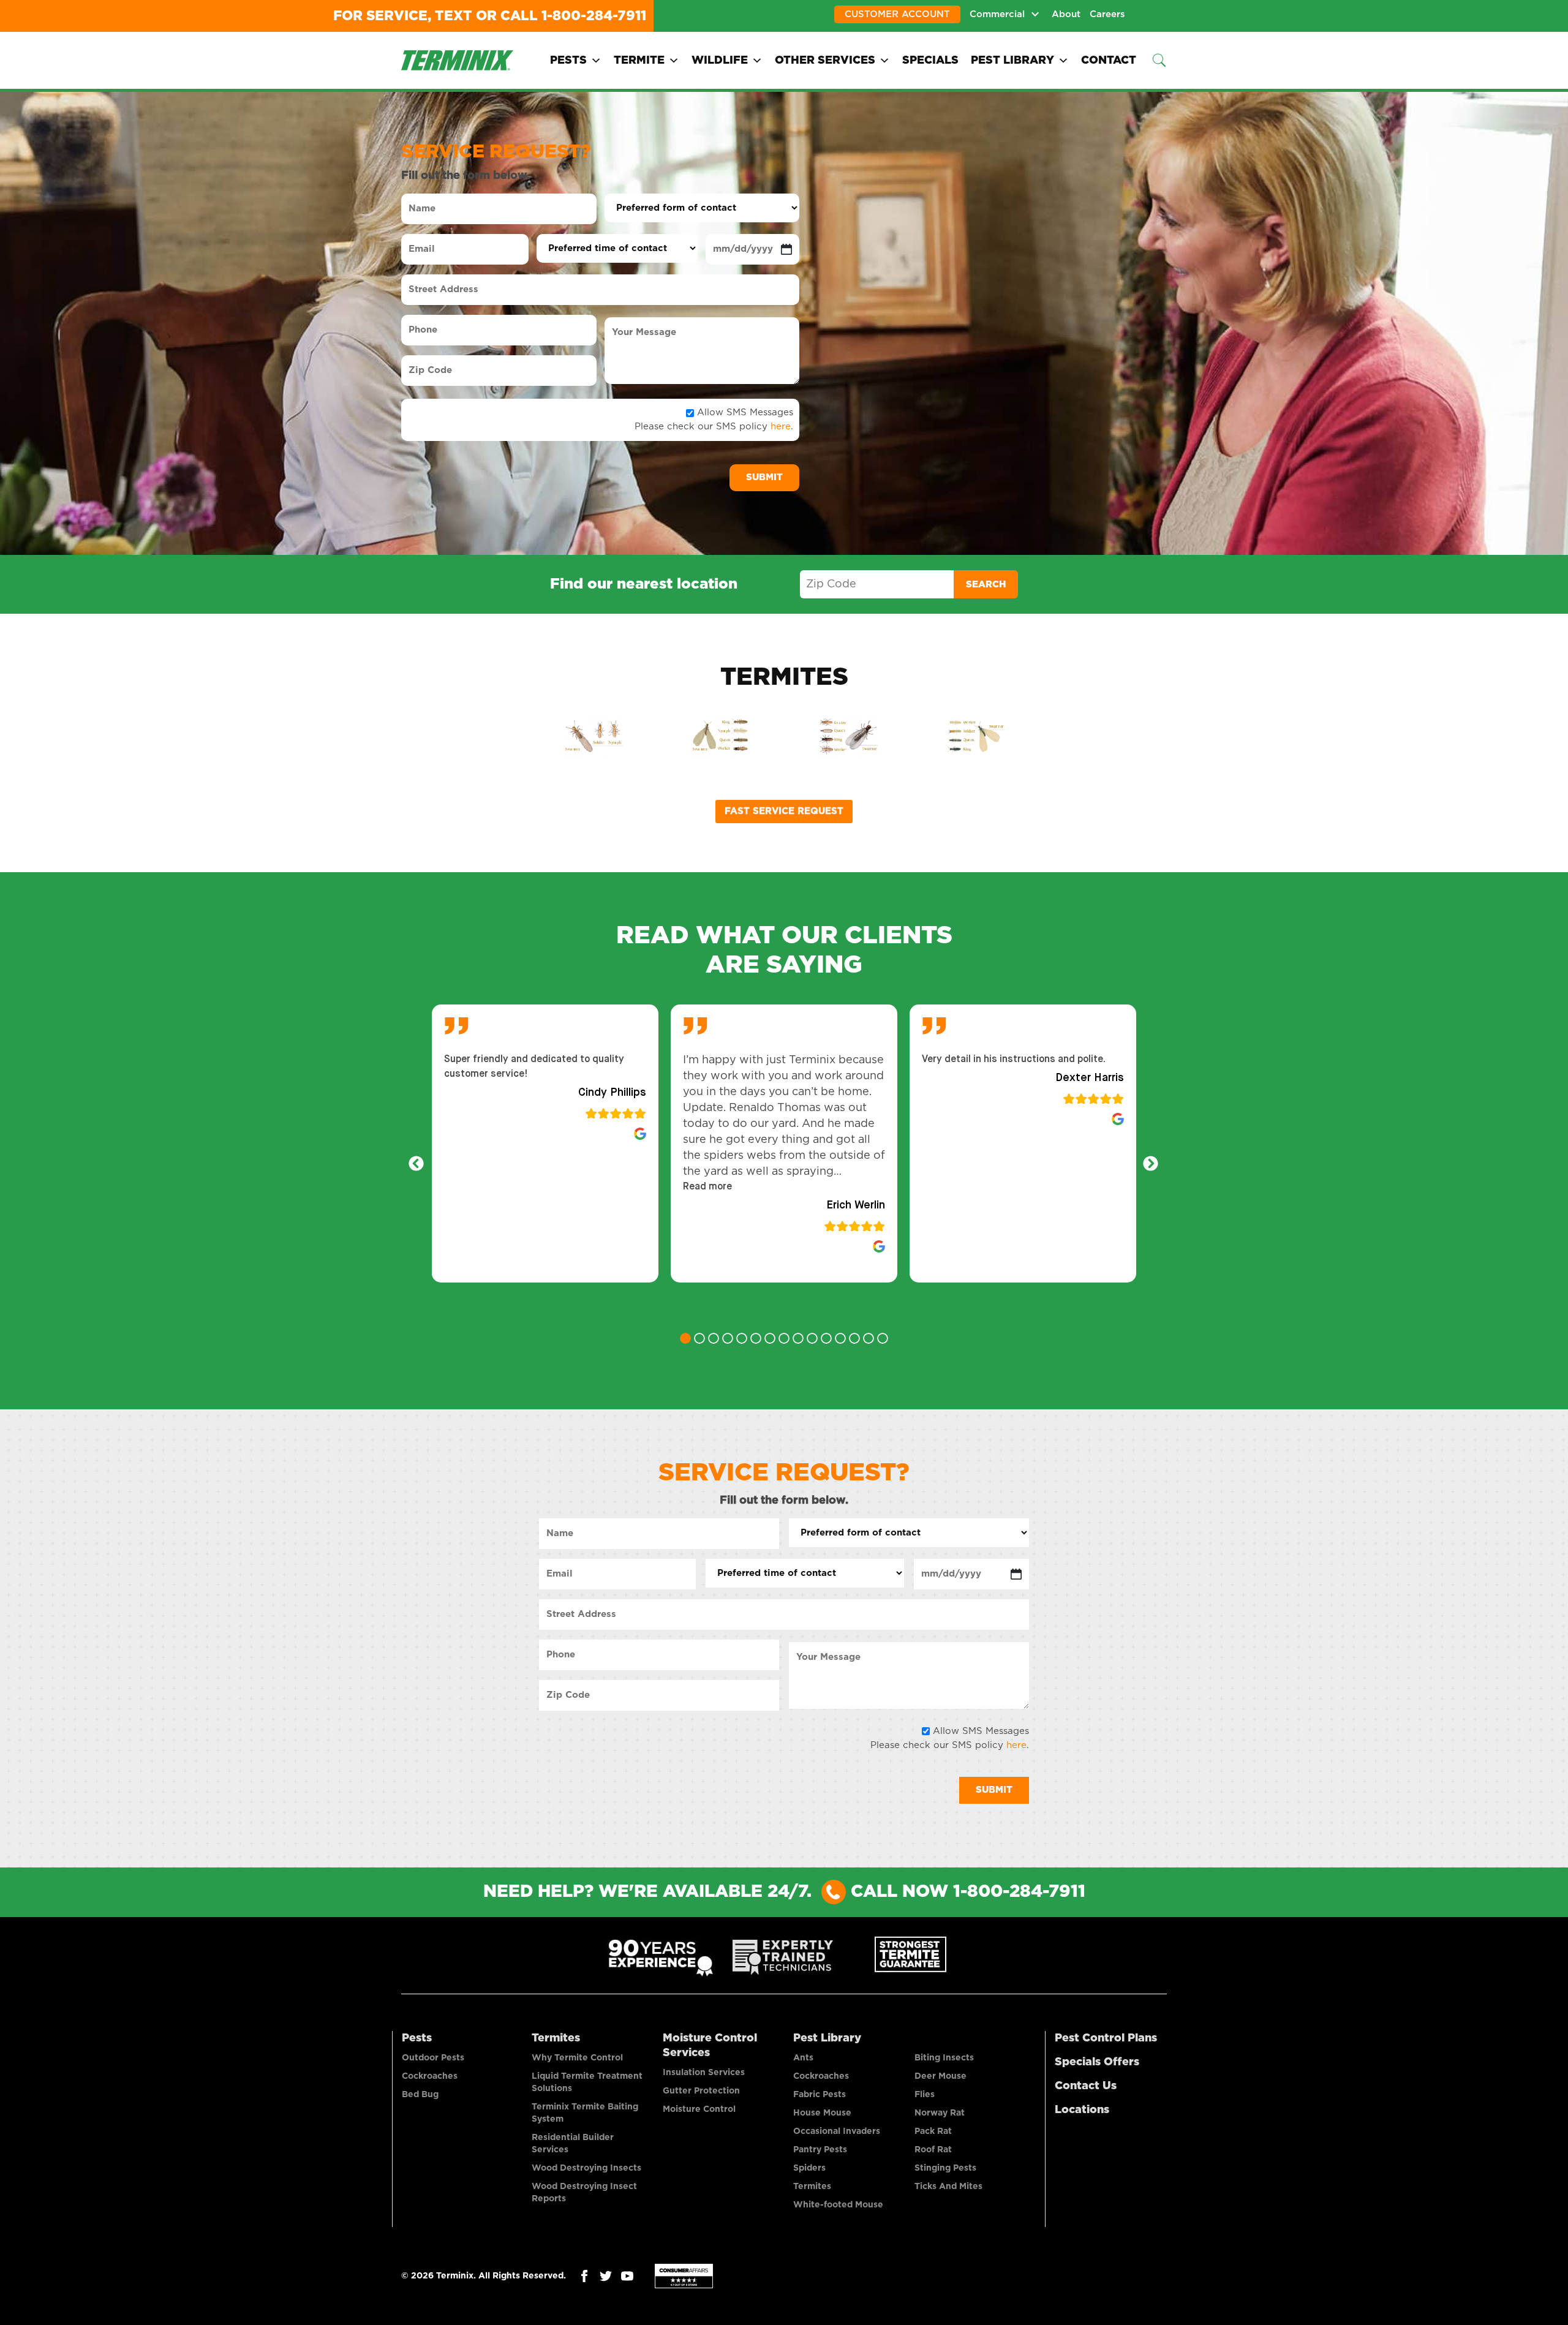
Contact (1109, 61)
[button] (707, 1187)
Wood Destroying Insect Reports (584, 2193)
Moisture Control (699, 2109)
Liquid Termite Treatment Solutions (587, 2082)
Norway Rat (940, 2113)
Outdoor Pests (433, 2058)
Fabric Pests (820, 2095)
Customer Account (897, 14)
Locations (1082, 2110)
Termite (639, 61)
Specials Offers (1097, 2062)
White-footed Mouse (838, 2205)
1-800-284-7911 (594, 16)
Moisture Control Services (710, 2046)
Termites (556, 2038)
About (1066, 14)
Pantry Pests (820, 2150)
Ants (803, 2058)
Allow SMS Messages (745, 413)
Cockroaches (430, 2076)
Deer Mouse (940, 2076)
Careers (1107, 14)
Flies (925, 2095)
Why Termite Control (577, 2058)
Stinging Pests (945, 2168)
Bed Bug (420, 2095)
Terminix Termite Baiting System (585, 2113)
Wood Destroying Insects (586, 2168)
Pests (568, 61)
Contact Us (1086, 2086)
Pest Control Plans (1106, 2038)
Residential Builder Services (573, 2144)
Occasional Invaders (837, 2131)
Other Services (825, 61)
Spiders (809, 2168)
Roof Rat (933, 2150)
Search (986, 585)
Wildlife (720, 61)
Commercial (997, 14)
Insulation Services (704, 2073)
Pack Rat (933, 2131)
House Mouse (822, 2113)
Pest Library (1012, 61)
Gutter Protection (701, 2091)
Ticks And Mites (948, 2187)
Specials (930, 61)
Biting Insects (944, 2058)
